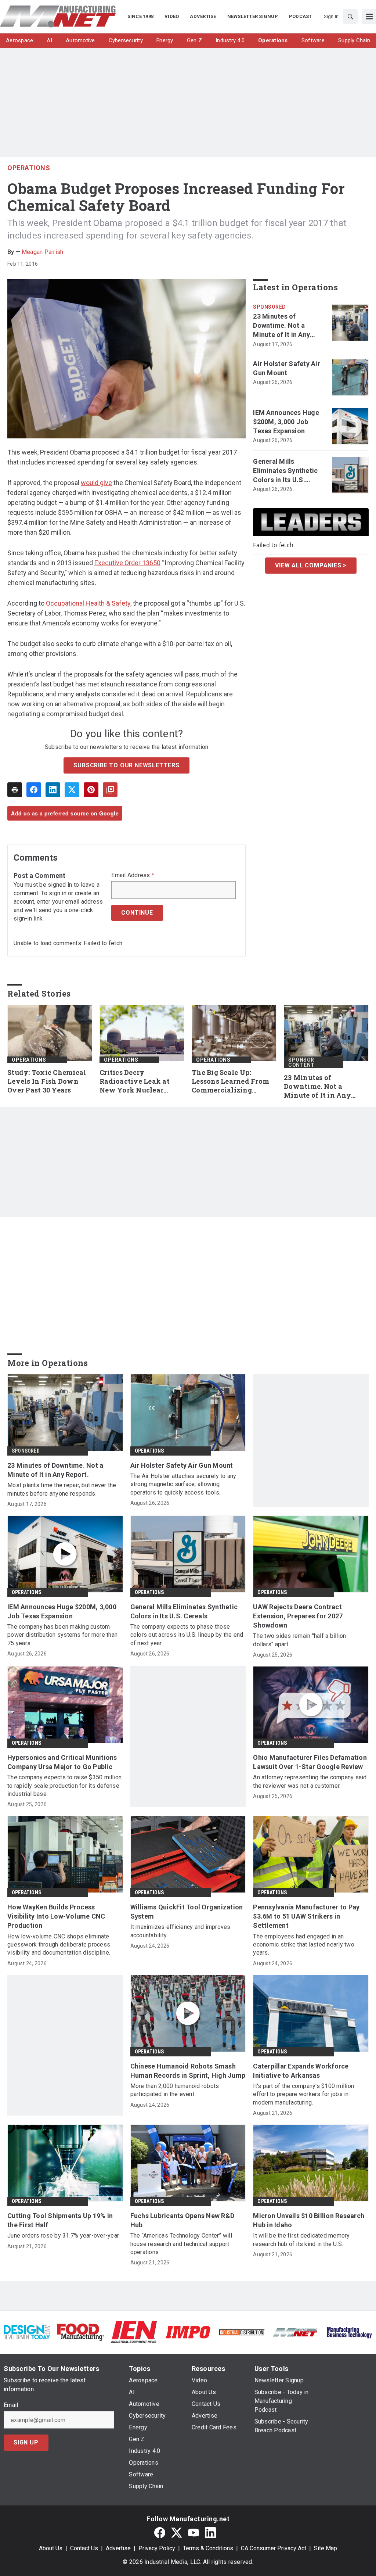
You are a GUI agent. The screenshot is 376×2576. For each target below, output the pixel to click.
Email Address (133, 875)
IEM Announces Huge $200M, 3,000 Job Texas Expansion (286, 422)
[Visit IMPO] (188, 2332)
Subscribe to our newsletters (126, 765)
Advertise (118, 2548)
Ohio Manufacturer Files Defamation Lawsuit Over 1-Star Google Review (310, 1762)
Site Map (326, 2548)
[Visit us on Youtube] (194, 2532)
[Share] (34, 790)
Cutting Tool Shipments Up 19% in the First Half (60, 2220)
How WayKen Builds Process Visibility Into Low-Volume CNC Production (56, 1916)
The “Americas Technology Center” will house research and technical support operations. (181, 2244)
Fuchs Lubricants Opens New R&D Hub (182, 2220)
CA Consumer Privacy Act (274, 2548)
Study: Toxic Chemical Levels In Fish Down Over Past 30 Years (47, 1081)
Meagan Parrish (43, 252)
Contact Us (84, 2548)
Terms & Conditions (208, 2548)
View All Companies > (311, 565)
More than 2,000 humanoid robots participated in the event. (175, 2090)
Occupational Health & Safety (88, 603)
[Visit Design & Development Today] (27, 2332)
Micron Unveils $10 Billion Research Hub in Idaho (309, 2220)
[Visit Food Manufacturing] (80, 2332)
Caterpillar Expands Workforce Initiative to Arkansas (301, 2071)
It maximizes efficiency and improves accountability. (180, 1931)
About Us (51, 2548)
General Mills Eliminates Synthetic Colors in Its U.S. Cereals (285, 471)
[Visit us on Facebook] (160, 2532)
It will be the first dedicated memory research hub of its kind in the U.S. (301, 2240)
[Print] (15, 790)
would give (96, 483)
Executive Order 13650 (127, 563)
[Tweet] (72, 790)
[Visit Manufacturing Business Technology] (349, 2332)
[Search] (350, 17)
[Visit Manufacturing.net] (295, 2332)
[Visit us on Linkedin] (210, 2532)
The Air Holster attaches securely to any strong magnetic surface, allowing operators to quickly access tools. (183, 1484)
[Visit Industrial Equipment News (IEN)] (134, 2332)
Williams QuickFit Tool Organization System (187, 1912)
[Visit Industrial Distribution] (242, 2332)
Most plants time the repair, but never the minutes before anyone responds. (62, 1489)
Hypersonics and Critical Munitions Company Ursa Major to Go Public (62, 1762)
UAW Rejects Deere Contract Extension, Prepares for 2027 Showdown (298, 1616)
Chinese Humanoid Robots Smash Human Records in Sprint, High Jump (188, 2071)
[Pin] (91, 790)
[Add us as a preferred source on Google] (110, 790)
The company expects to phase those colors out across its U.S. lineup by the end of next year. (187, 1635)
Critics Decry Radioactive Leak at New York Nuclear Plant (135, 1081)
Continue (137, 913)
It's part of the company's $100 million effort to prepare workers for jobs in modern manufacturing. (303, 2094)
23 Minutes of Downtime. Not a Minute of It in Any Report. (281, 326)
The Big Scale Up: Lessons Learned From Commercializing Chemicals (230, 1081)
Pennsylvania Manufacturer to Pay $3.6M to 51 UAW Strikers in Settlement (306, 1916)
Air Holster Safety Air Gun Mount (287, 368)
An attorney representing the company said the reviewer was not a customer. (310, 1781)
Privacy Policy (157, 2548)
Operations (29, 168)
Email (11, 2405)
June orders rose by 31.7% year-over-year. (64, 2236)
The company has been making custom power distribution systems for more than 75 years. (62, 1635)
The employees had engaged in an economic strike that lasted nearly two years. (304, 1945)
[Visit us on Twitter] (177, 2532)
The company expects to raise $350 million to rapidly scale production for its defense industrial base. (64, 1786)
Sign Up (26, 2442)
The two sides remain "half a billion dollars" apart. (299, 1640)
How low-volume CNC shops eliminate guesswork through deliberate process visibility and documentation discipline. (59, 1945)
